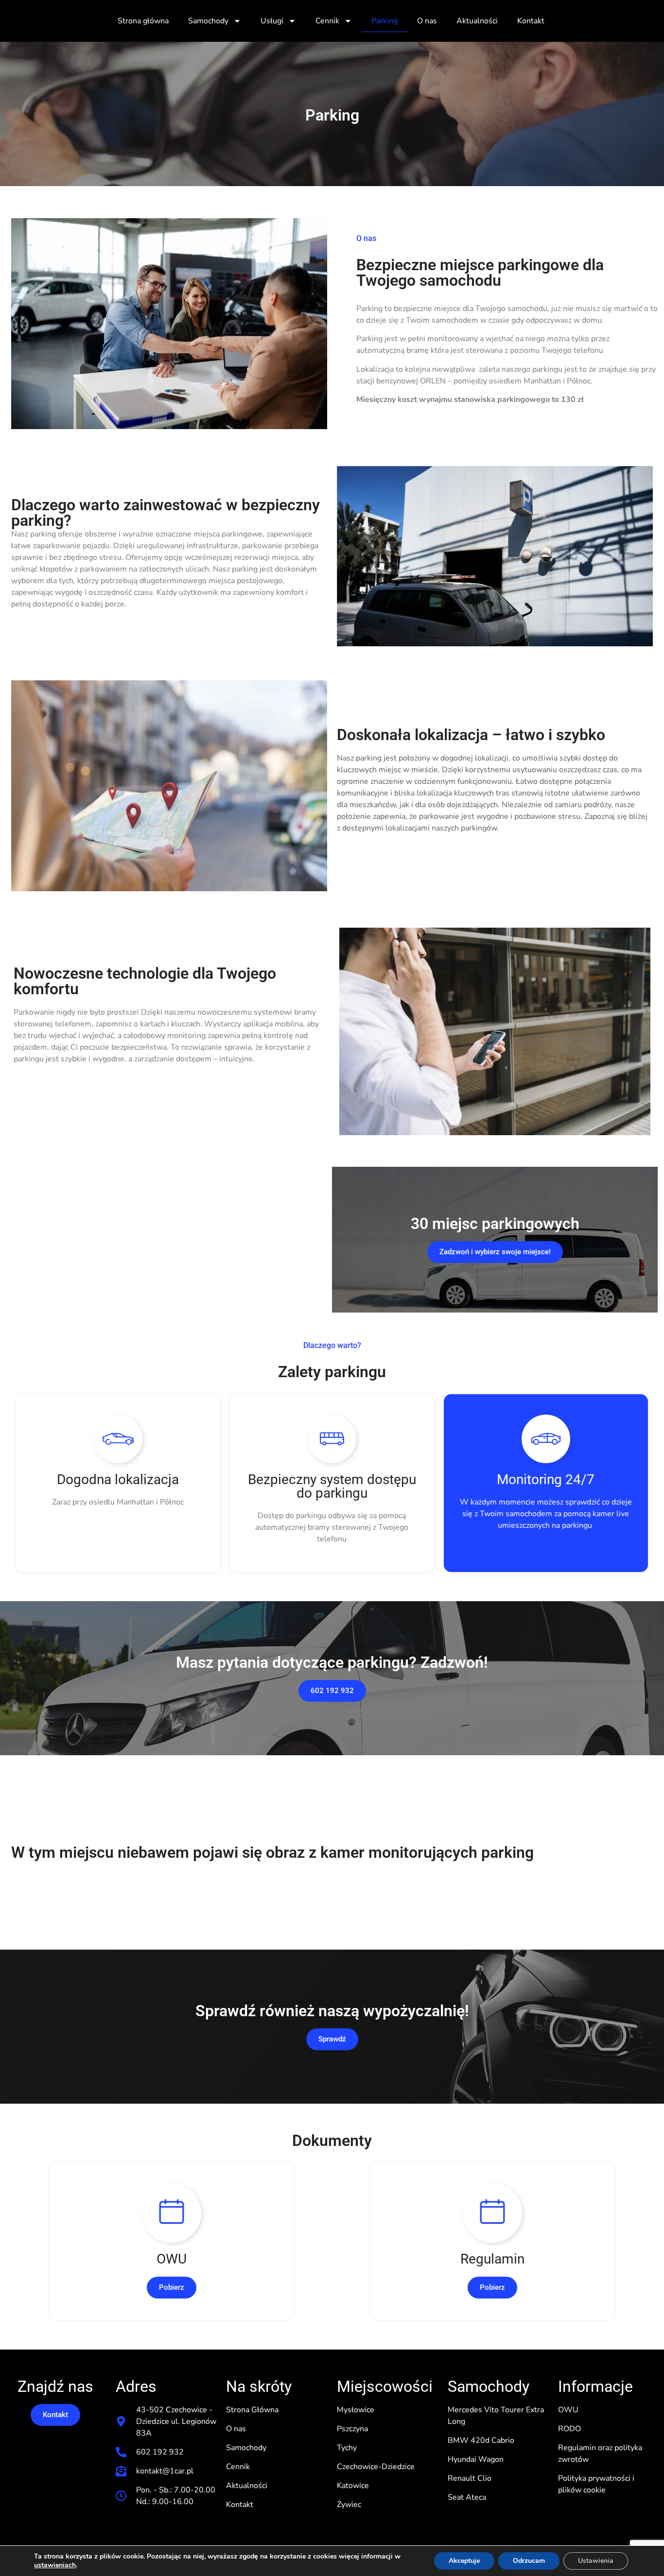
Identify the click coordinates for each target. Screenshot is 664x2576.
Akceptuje (464, 2561)
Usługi (272, 21)
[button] (172, 2288)
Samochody (208, 21)
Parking (384, 21)
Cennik (327, 21)
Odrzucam (529, 2561)
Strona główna (143, 21)
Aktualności (477, 21)
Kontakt (531, 21)
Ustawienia (596, 2561)
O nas (427, 21)
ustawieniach (55, 2565)
